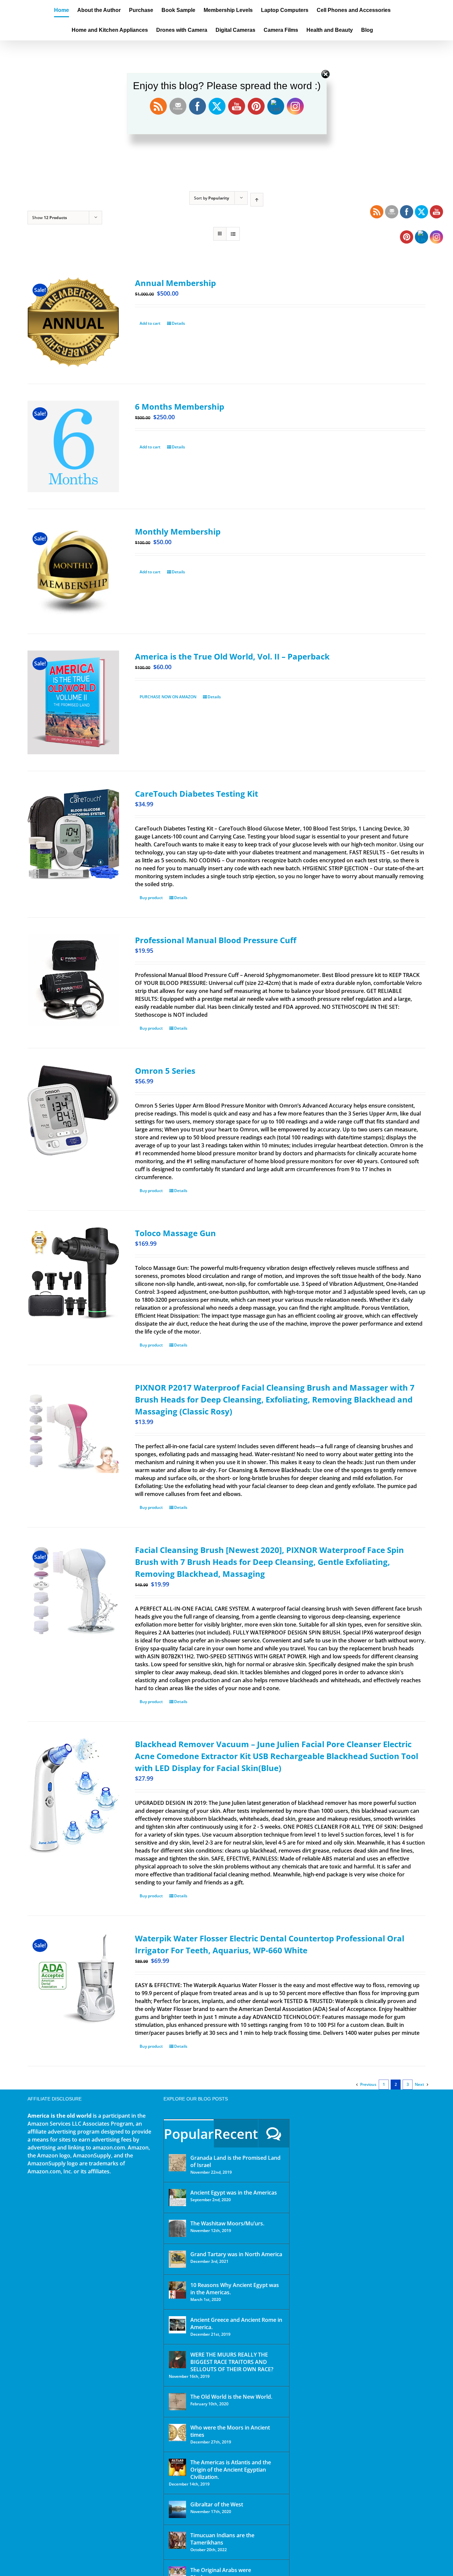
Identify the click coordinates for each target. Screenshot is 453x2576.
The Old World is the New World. (231, 2397)
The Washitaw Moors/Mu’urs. (227, 2223)
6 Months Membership (180, 406)
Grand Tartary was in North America (236, 2254)
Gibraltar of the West (217, 2504)
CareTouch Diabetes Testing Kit (196, 794)
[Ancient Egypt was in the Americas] (177, 2198)
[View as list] (233, 234)
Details (178, 323)
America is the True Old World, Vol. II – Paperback (232, 656)
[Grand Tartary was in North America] (177, 2259)
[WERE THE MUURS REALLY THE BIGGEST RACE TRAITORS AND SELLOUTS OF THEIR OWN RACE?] (177, 2360)
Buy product (151, 898)
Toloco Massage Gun (175, 1233)
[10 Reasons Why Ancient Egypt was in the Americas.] (177, 2290)
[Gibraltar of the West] (177, 2509)
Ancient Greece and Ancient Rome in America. (236, 2323)
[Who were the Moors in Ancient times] (177, 2433)
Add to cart (150, 323)
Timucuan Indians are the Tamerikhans (222, 2539)
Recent (236, 2134)
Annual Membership (175, 283)
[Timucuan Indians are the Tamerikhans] (177, 2540)
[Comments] (274, 2133)
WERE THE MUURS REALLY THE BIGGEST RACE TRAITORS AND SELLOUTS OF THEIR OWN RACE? (232, 2362)
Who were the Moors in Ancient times (230, 2431)
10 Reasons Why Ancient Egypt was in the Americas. (235, 2289)
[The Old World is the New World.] (177, 2402)
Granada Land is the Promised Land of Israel (235, 2161)
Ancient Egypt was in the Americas (234, 2193)
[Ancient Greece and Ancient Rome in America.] (177, 2325)
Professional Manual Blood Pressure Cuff (216, 940)
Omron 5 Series (165, 1071)
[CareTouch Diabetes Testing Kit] (73, 834)
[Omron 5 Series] (73, 1111)
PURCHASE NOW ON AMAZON (168, 697)
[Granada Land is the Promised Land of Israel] (177, 2163)
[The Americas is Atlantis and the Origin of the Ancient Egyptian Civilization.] (177, 2467)
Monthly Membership (178, 531)
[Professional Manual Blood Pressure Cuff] (73, 980)
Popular (189, 2134)
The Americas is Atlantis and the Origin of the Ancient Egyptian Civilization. (231, 2470)
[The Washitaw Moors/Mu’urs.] (177, 2228)
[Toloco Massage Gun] (73, 1273)
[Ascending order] (257, 200)
